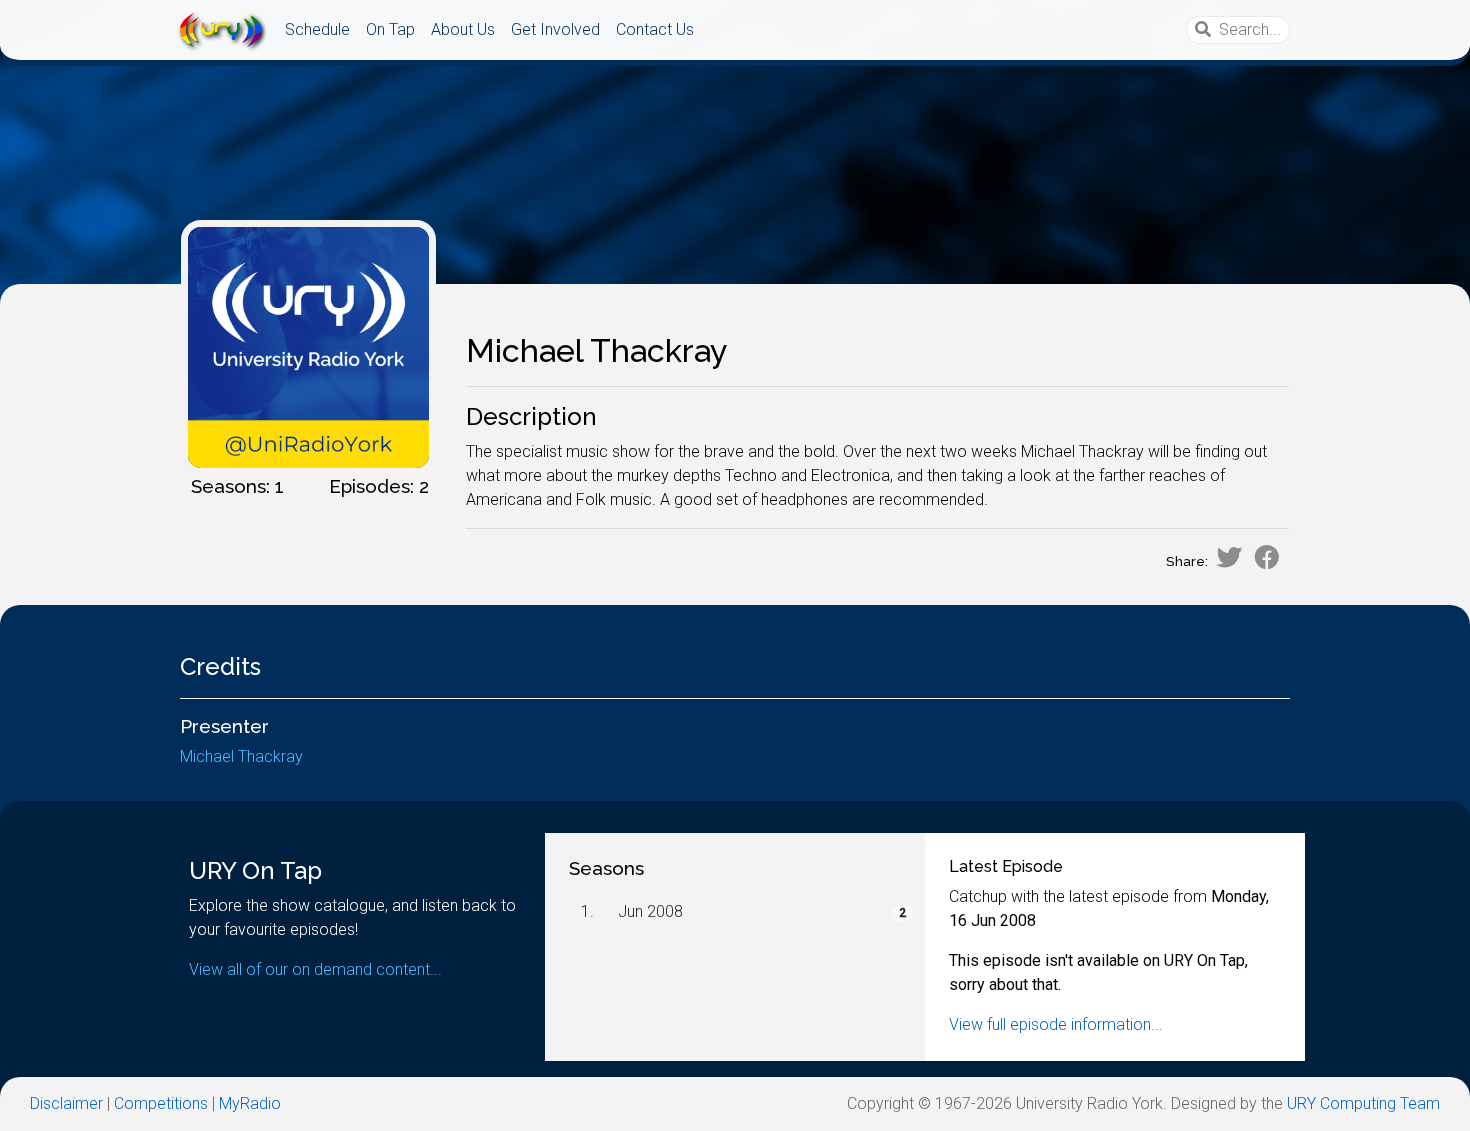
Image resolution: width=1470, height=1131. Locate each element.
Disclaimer (66, 1103)
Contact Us (655, 29)
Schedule (317, 29)
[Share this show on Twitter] (1229, 557)
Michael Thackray (241, 756)
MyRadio (250, 1103)
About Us (463, 29)
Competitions (161, 1103)
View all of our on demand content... (315, 969)
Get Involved (555, 29)
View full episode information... (1056, 1024)
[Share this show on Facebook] (1267, 557)
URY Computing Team (1363, 1103)
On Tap (390, 29)
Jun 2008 (650, 911)
